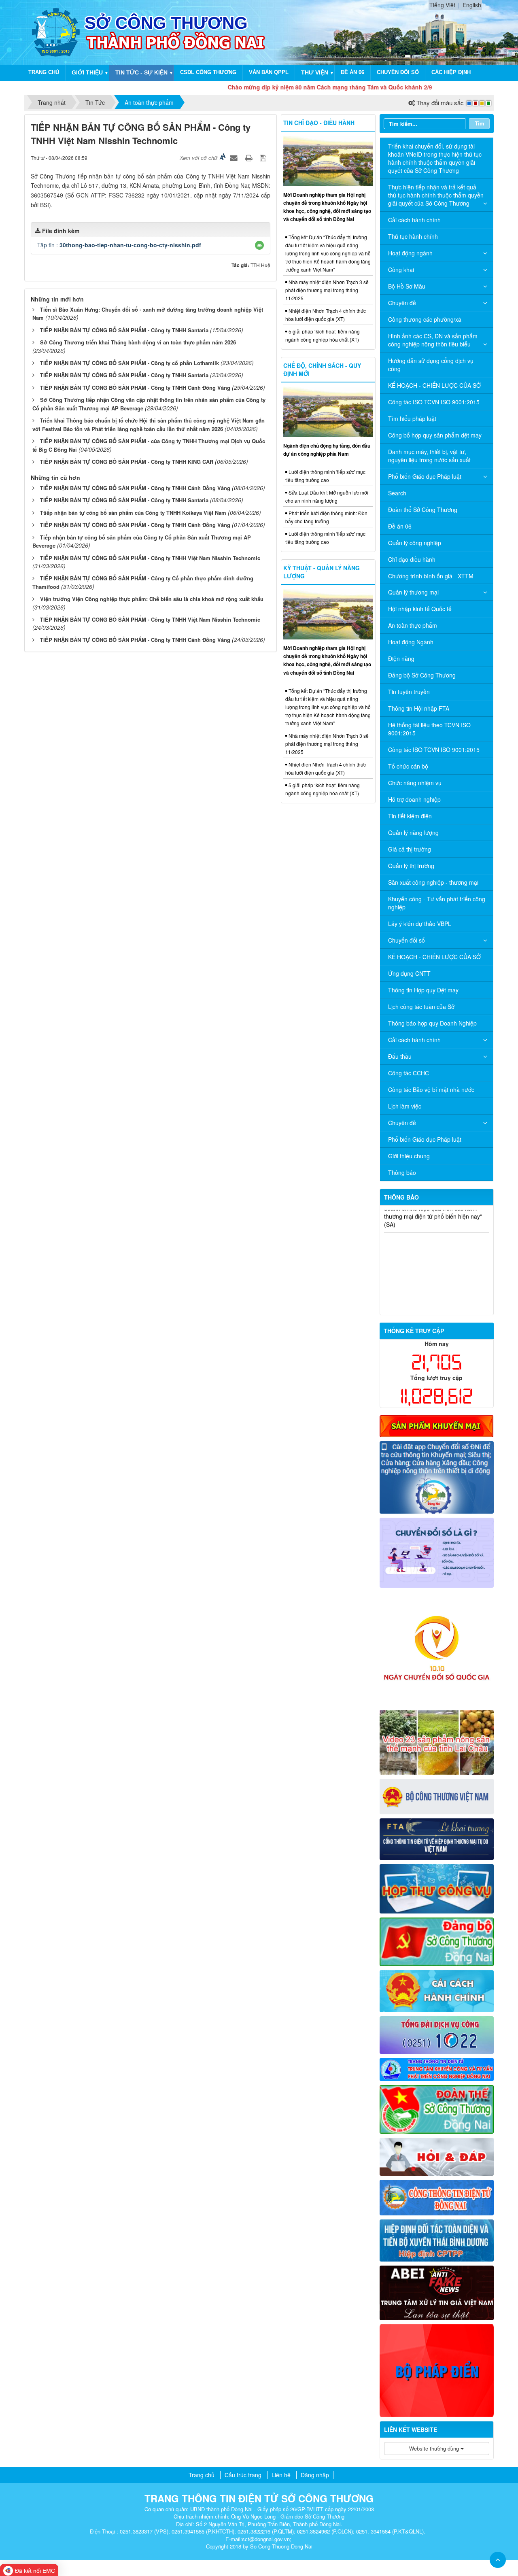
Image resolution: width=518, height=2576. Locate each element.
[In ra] (250, 157)
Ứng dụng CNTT (409, 973)
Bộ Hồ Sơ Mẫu (407, 286)
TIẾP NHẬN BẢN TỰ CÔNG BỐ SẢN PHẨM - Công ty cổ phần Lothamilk (129, 363)
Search (397, 493)
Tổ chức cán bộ (408, 766)
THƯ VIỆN (315, 72)
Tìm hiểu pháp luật (412, 418)
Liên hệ (281, 2475)
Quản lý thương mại (413, 592)
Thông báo (402, 1172)
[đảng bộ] (437, 1941)
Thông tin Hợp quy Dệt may (423, 990)
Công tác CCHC (409, 1073)
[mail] (437, 1888)
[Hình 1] (437, 1425)
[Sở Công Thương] (56, 32)
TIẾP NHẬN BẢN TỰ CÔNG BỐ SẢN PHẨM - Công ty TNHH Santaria (124, 330)
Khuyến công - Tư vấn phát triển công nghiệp (437, 903)
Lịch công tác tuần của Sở (421, 1007)
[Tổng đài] (437, 2034)
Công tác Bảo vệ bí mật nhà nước (431, 1089)
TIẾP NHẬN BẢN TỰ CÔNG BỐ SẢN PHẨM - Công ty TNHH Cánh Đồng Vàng (135, 388)
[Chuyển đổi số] (437, 1552)
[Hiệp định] (437, 2239)
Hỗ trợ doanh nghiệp (414, 799)
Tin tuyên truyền (409, 692)
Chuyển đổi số (398, 72)
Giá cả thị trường (410, 849)
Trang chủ (44, 72)
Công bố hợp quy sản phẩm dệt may (435, 435)
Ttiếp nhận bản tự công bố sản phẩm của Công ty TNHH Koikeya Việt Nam (133, 513)
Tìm (480, 123)
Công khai (401, 270)
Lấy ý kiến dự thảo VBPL (420, 924)
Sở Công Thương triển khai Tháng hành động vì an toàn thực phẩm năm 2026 (138, 342)
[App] (437, 1476)
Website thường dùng (435, 2448)
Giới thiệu (87, 72)
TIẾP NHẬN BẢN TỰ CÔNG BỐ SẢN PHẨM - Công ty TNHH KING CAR (127, 462)
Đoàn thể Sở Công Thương (423, 510)
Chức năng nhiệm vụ (415, 783)
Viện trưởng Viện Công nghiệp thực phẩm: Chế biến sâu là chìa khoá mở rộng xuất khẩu (152, 599)
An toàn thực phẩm (413, 625)
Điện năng (401, 658)
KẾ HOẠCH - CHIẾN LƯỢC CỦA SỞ (434, 385)
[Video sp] (437, 1741)
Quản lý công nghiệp (415, 543)
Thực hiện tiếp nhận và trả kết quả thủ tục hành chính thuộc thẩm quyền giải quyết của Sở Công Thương (436, 195)
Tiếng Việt (442, 5)
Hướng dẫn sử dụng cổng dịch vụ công (431, 365)
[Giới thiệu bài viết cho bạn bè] (235, 157)
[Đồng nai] (437, 2196)
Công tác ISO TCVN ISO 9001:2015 (434, 402)
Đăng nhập (315, 2475)
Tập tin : (119, 245)
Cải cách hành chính (414, 220)
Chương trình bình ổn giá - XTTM (431, 576)
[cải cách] (437, 1990)
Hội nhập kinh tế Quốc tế (420, 609)
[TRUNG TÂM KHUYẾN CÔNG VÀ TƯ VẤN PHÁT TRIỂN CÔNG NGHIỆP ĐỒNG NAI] (437, 2068)
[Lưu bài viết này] (264, 157)
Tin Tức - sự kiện (141, 72)
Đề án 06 (352, 72)
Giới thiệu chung (409, 1156)
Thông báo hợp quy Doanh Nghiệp (432, 1023)
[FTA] (437, 1838)
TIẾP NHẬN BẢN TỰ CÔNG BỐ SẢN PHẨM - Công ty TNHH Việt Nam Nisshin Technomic (150, 558)
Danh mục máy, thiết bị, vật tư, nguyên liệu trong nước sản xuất (429, 456)
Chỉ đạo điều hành (412, 559)
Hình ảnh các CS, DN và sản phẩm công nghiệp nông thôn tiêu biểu (433, 340)
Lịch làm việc (405, 1106)
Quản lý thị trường (411, 866)
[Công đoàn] (437, 2109)
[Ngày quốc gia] (437, 1648)
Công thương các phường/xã (425, 319)
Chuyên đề (402, 303)
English (472, 5)
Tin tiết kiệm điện (410, 816)
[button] (259, 245)
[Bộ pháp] (437, 2370)
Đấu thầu (400, 1056)
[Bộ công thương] (437, 1796)
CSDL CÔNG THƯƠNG (208, 72)
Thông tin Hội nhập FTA (419, 708)
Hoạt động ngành (410, 253)
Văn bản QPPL (269, 72)
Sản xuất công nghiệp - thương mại (433, 882)
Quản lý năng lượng (413, 832)
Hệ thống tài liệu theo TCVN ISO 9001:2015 (429, 729)
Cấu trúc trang (243, 2475)
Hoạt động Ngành (411, 642)
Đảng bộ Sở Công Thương (422, 675)
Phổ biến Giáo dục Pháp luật (425, 476)
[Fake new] (437, 2292)
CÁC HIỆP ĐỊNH (451, 72)
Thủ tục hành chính (413, 236)
